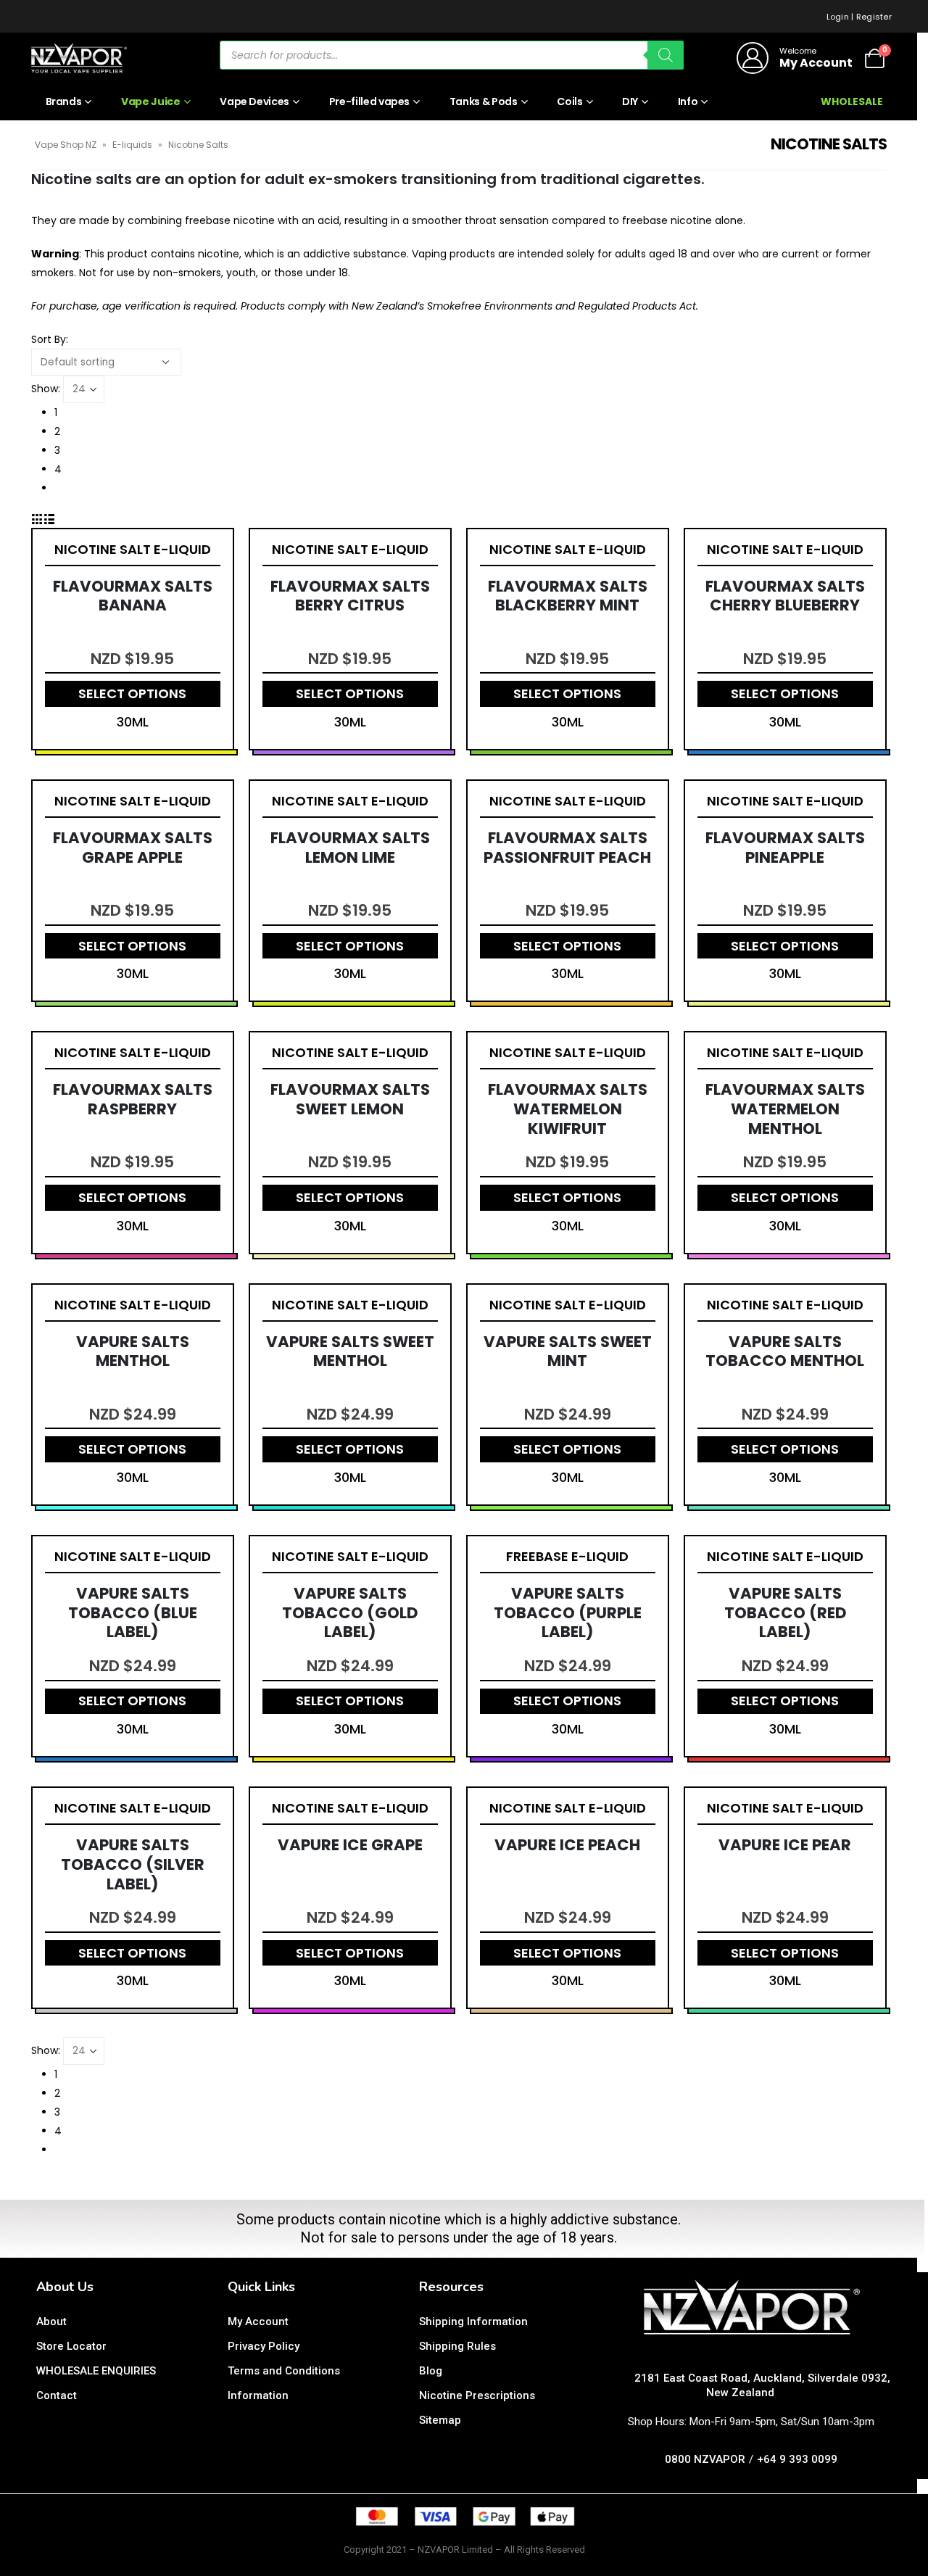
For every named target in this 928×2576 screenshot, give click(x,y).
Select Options (132, 693)
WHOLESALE (852, 102)
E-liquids (132, 145)
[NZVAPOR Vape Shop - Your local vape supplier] (79, 58)
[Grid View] (37, 518)
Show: (46, 389)
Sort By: (50, 339)
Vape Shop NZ (66, 145)
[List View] (49, 518)
